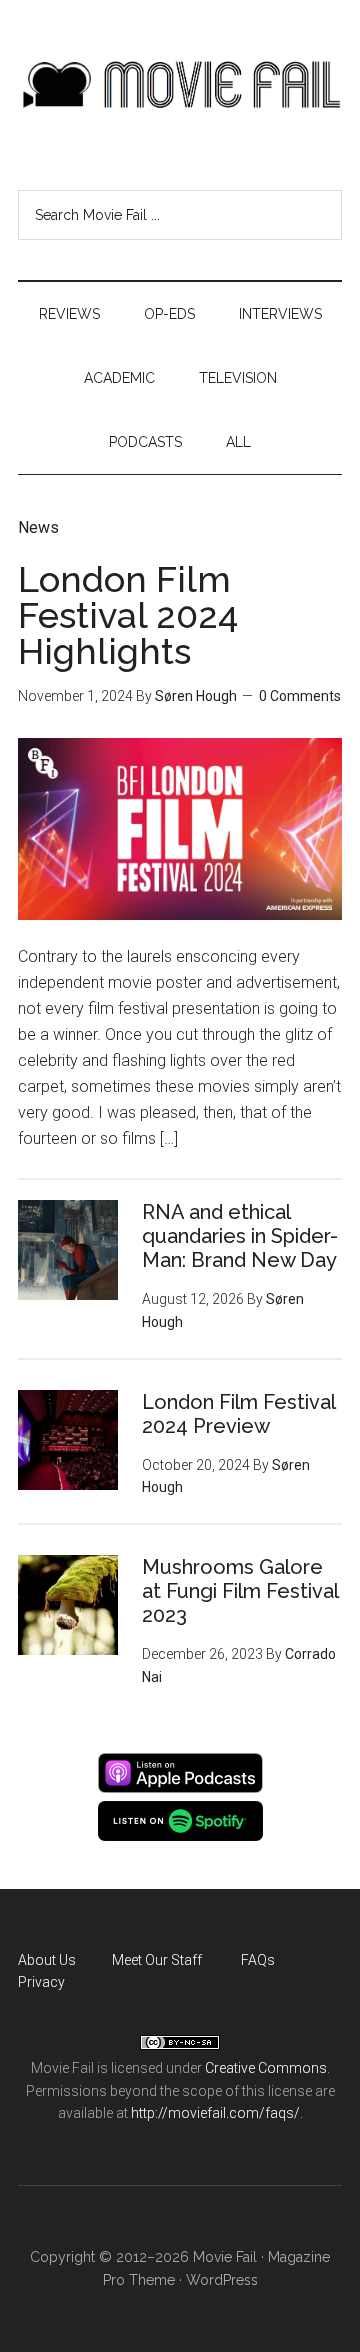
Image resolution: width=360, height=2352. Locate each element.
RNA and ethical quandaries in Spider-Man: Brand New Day (240, 1236)
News (38, 527)
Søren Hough (196, 696)
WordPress (222, 2280)
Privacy (41, 1982)
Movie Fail (180, 85)
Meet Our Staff (157, 1960)
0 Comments (300, 696)
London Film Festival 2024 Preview (238, 1414)
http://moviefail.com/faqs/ (215, 2113)
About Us (47, 1960)
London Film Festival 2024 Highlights (128, 615)
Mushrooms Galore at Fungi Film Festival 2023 (240, 1591)
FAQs (258, 1960)
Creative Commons (266, 2068)
